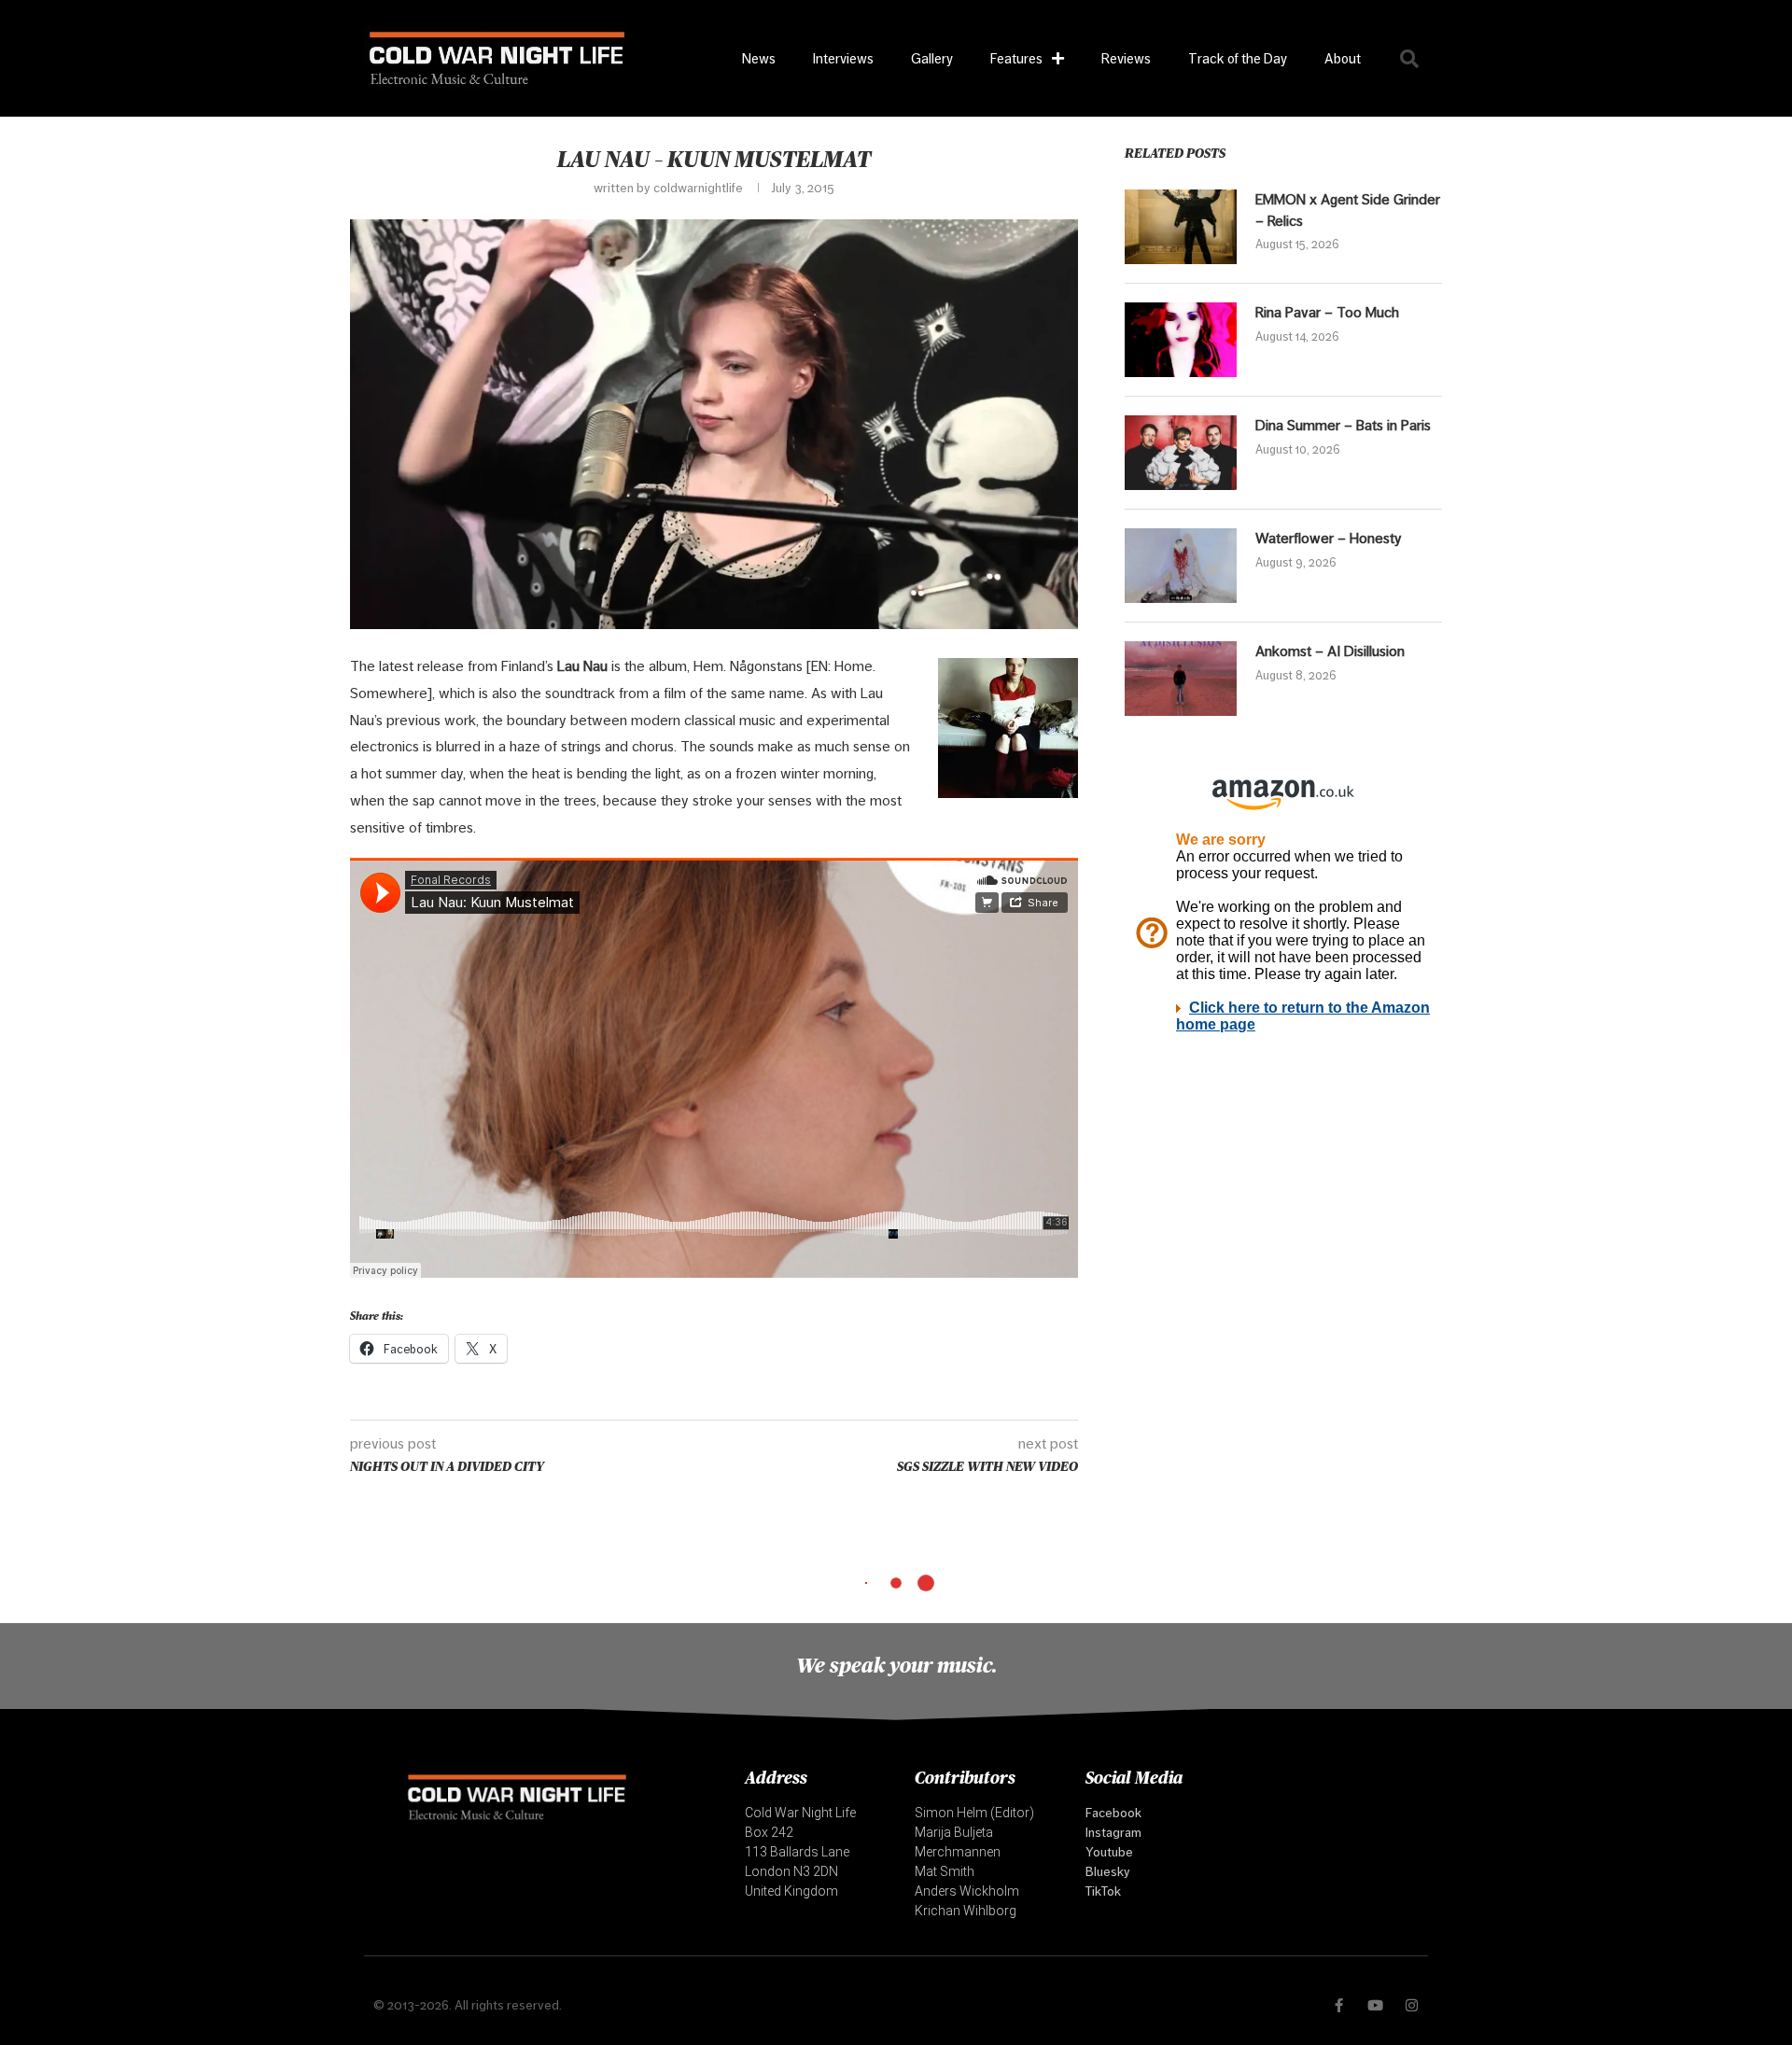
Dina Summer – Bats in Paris (1343, 425)
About (1343, 58)
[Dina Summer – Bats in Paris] (1181, 453)
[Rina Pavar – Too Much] (1181, 340)
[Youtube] (1375, 2005)
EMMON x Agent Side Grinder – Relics (1348, 210)
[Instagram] (1412, 2005)
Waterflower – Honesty (1329, 538)
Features (1016, 58)
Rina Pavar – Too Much (1327, 312)
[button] (1409, 59)
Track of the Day (1238, 58)
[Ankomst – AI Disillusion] (1181, 679)
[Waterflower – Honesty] (1181, 566)
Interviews (843, 58)
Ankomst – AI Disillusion (1330, 651)
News (759, 58)
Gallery (932, 58)
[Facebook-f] (1339, 2005)
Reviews (1126, 58)
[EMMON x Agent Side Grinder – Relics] (1181, 227)
